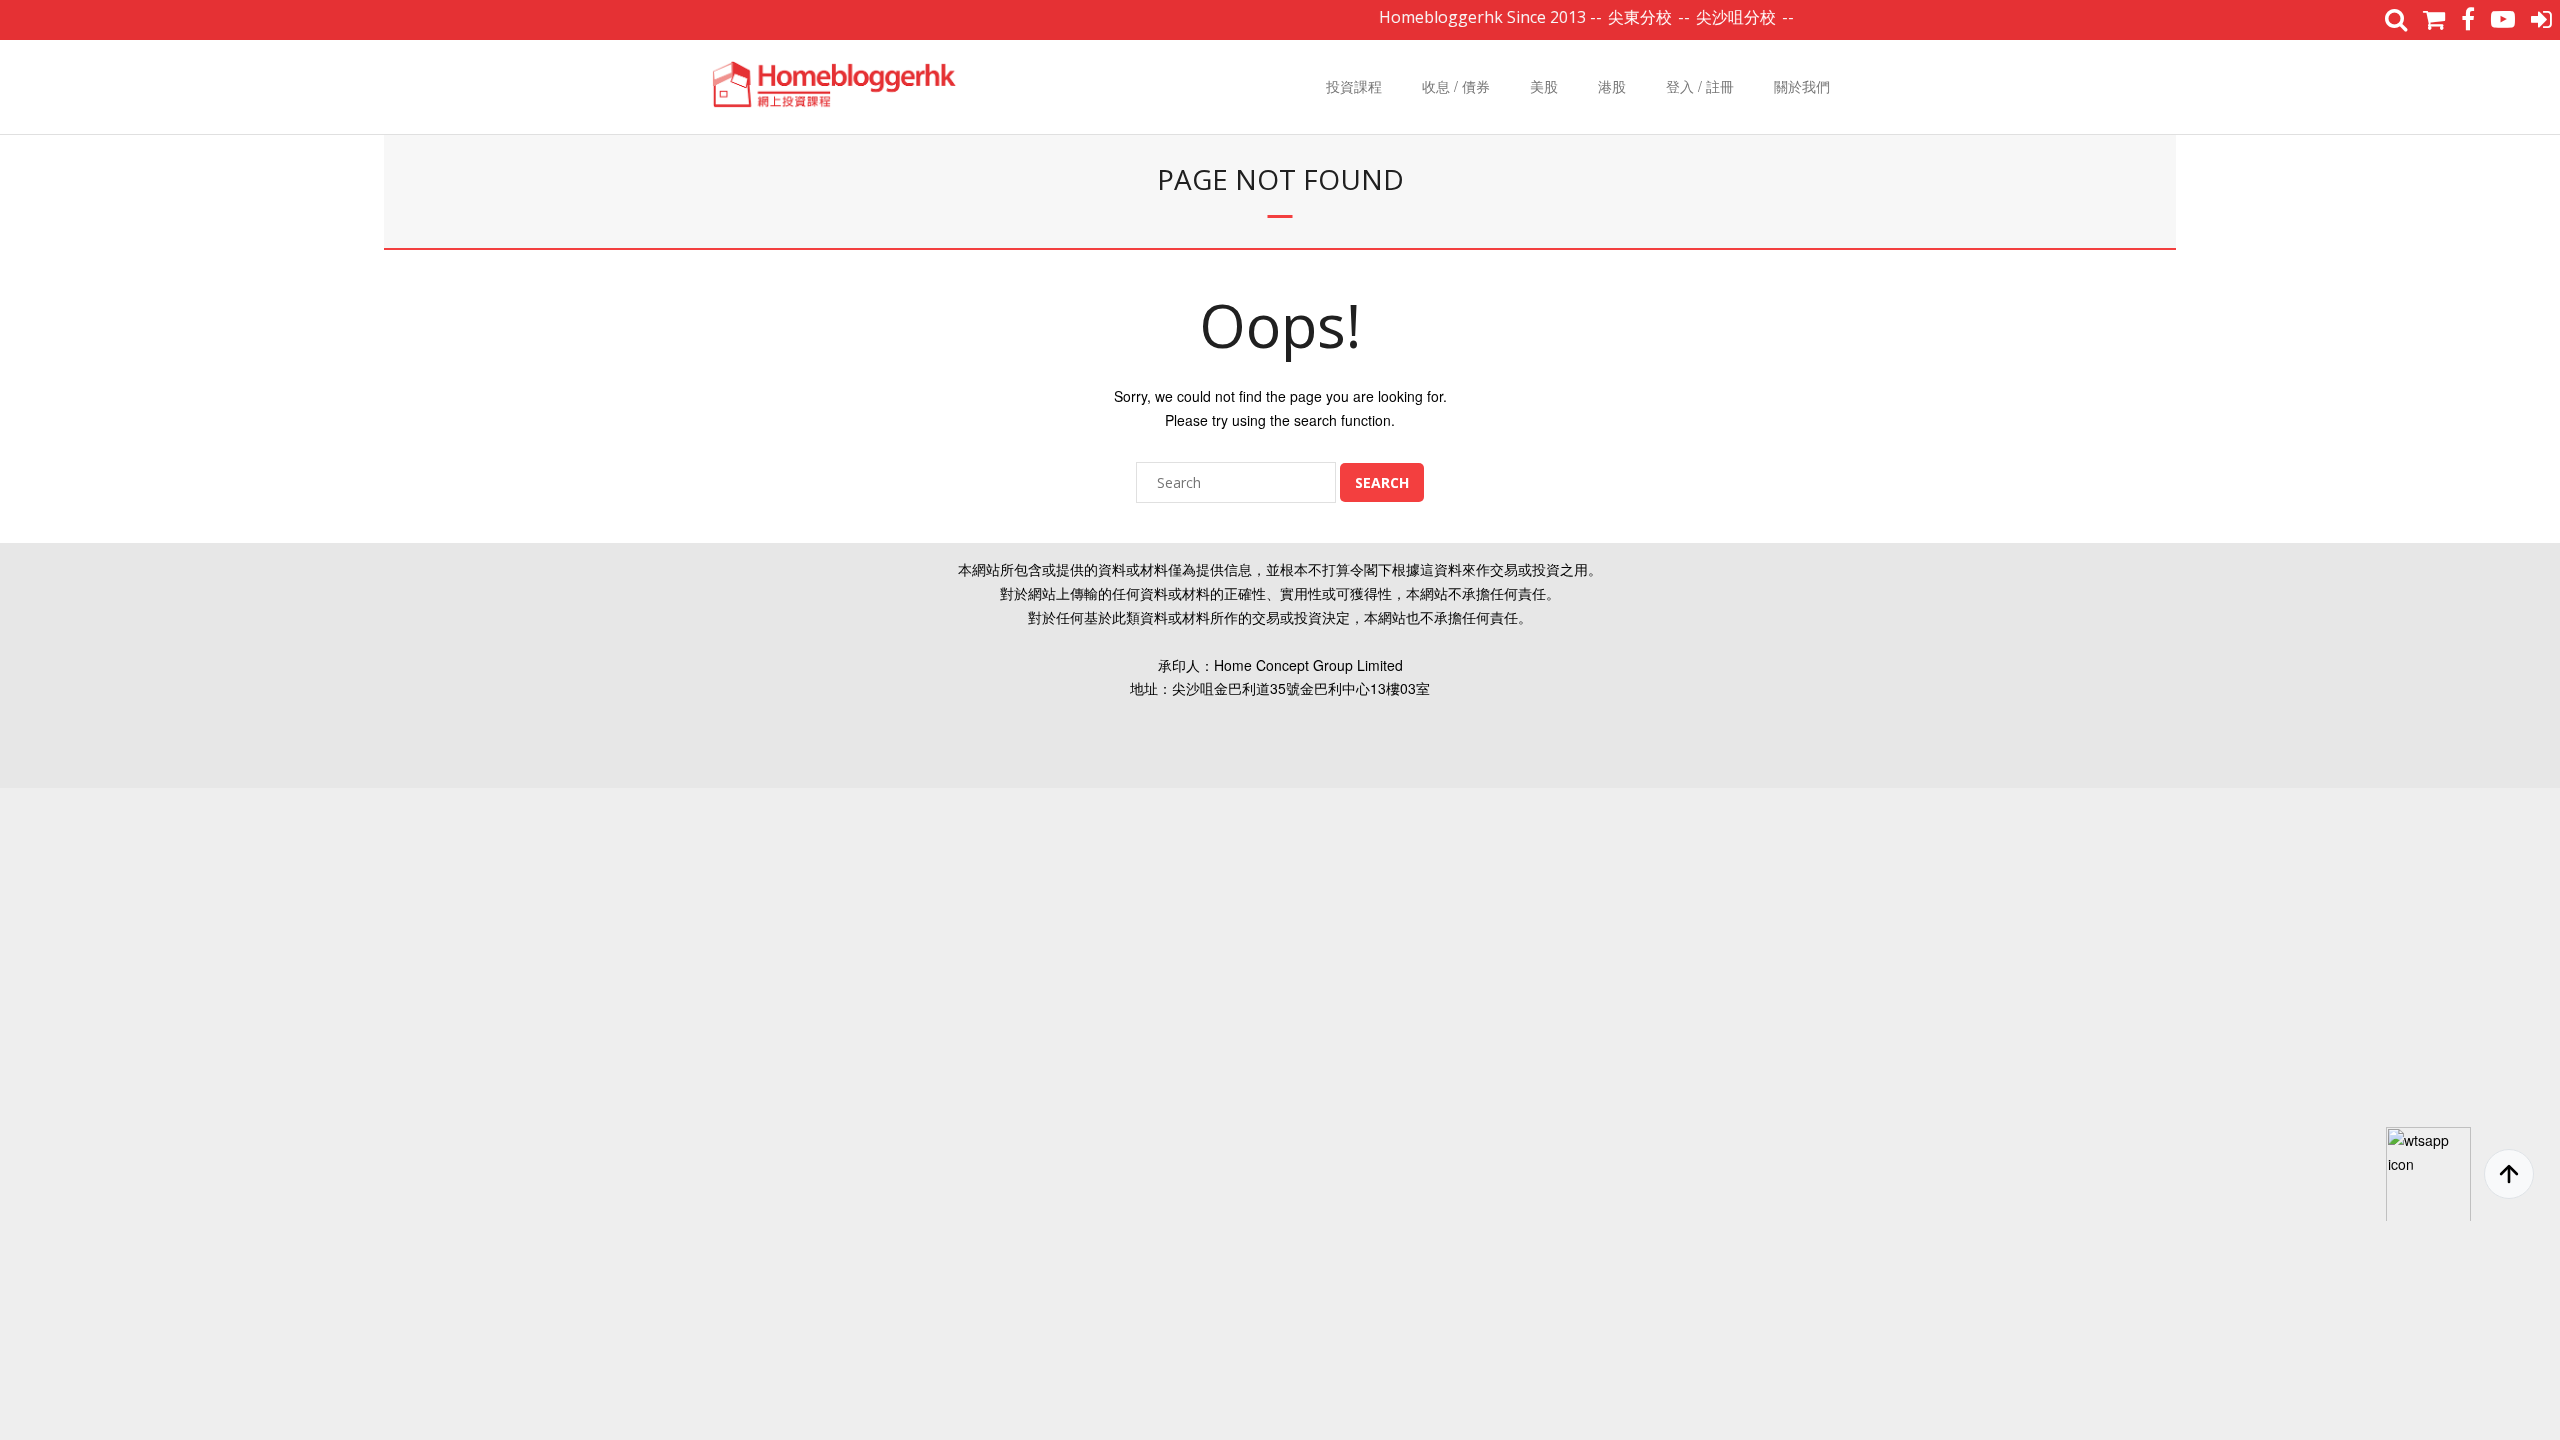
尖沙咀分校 (1708, 17)
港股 (1612, 86)
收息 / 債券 (1456, 86)
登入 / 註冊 (1700, 86)
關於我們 (1802, 86)
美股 (1544, 86)
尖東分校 (1612, 17)
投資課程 (1354, 86)
